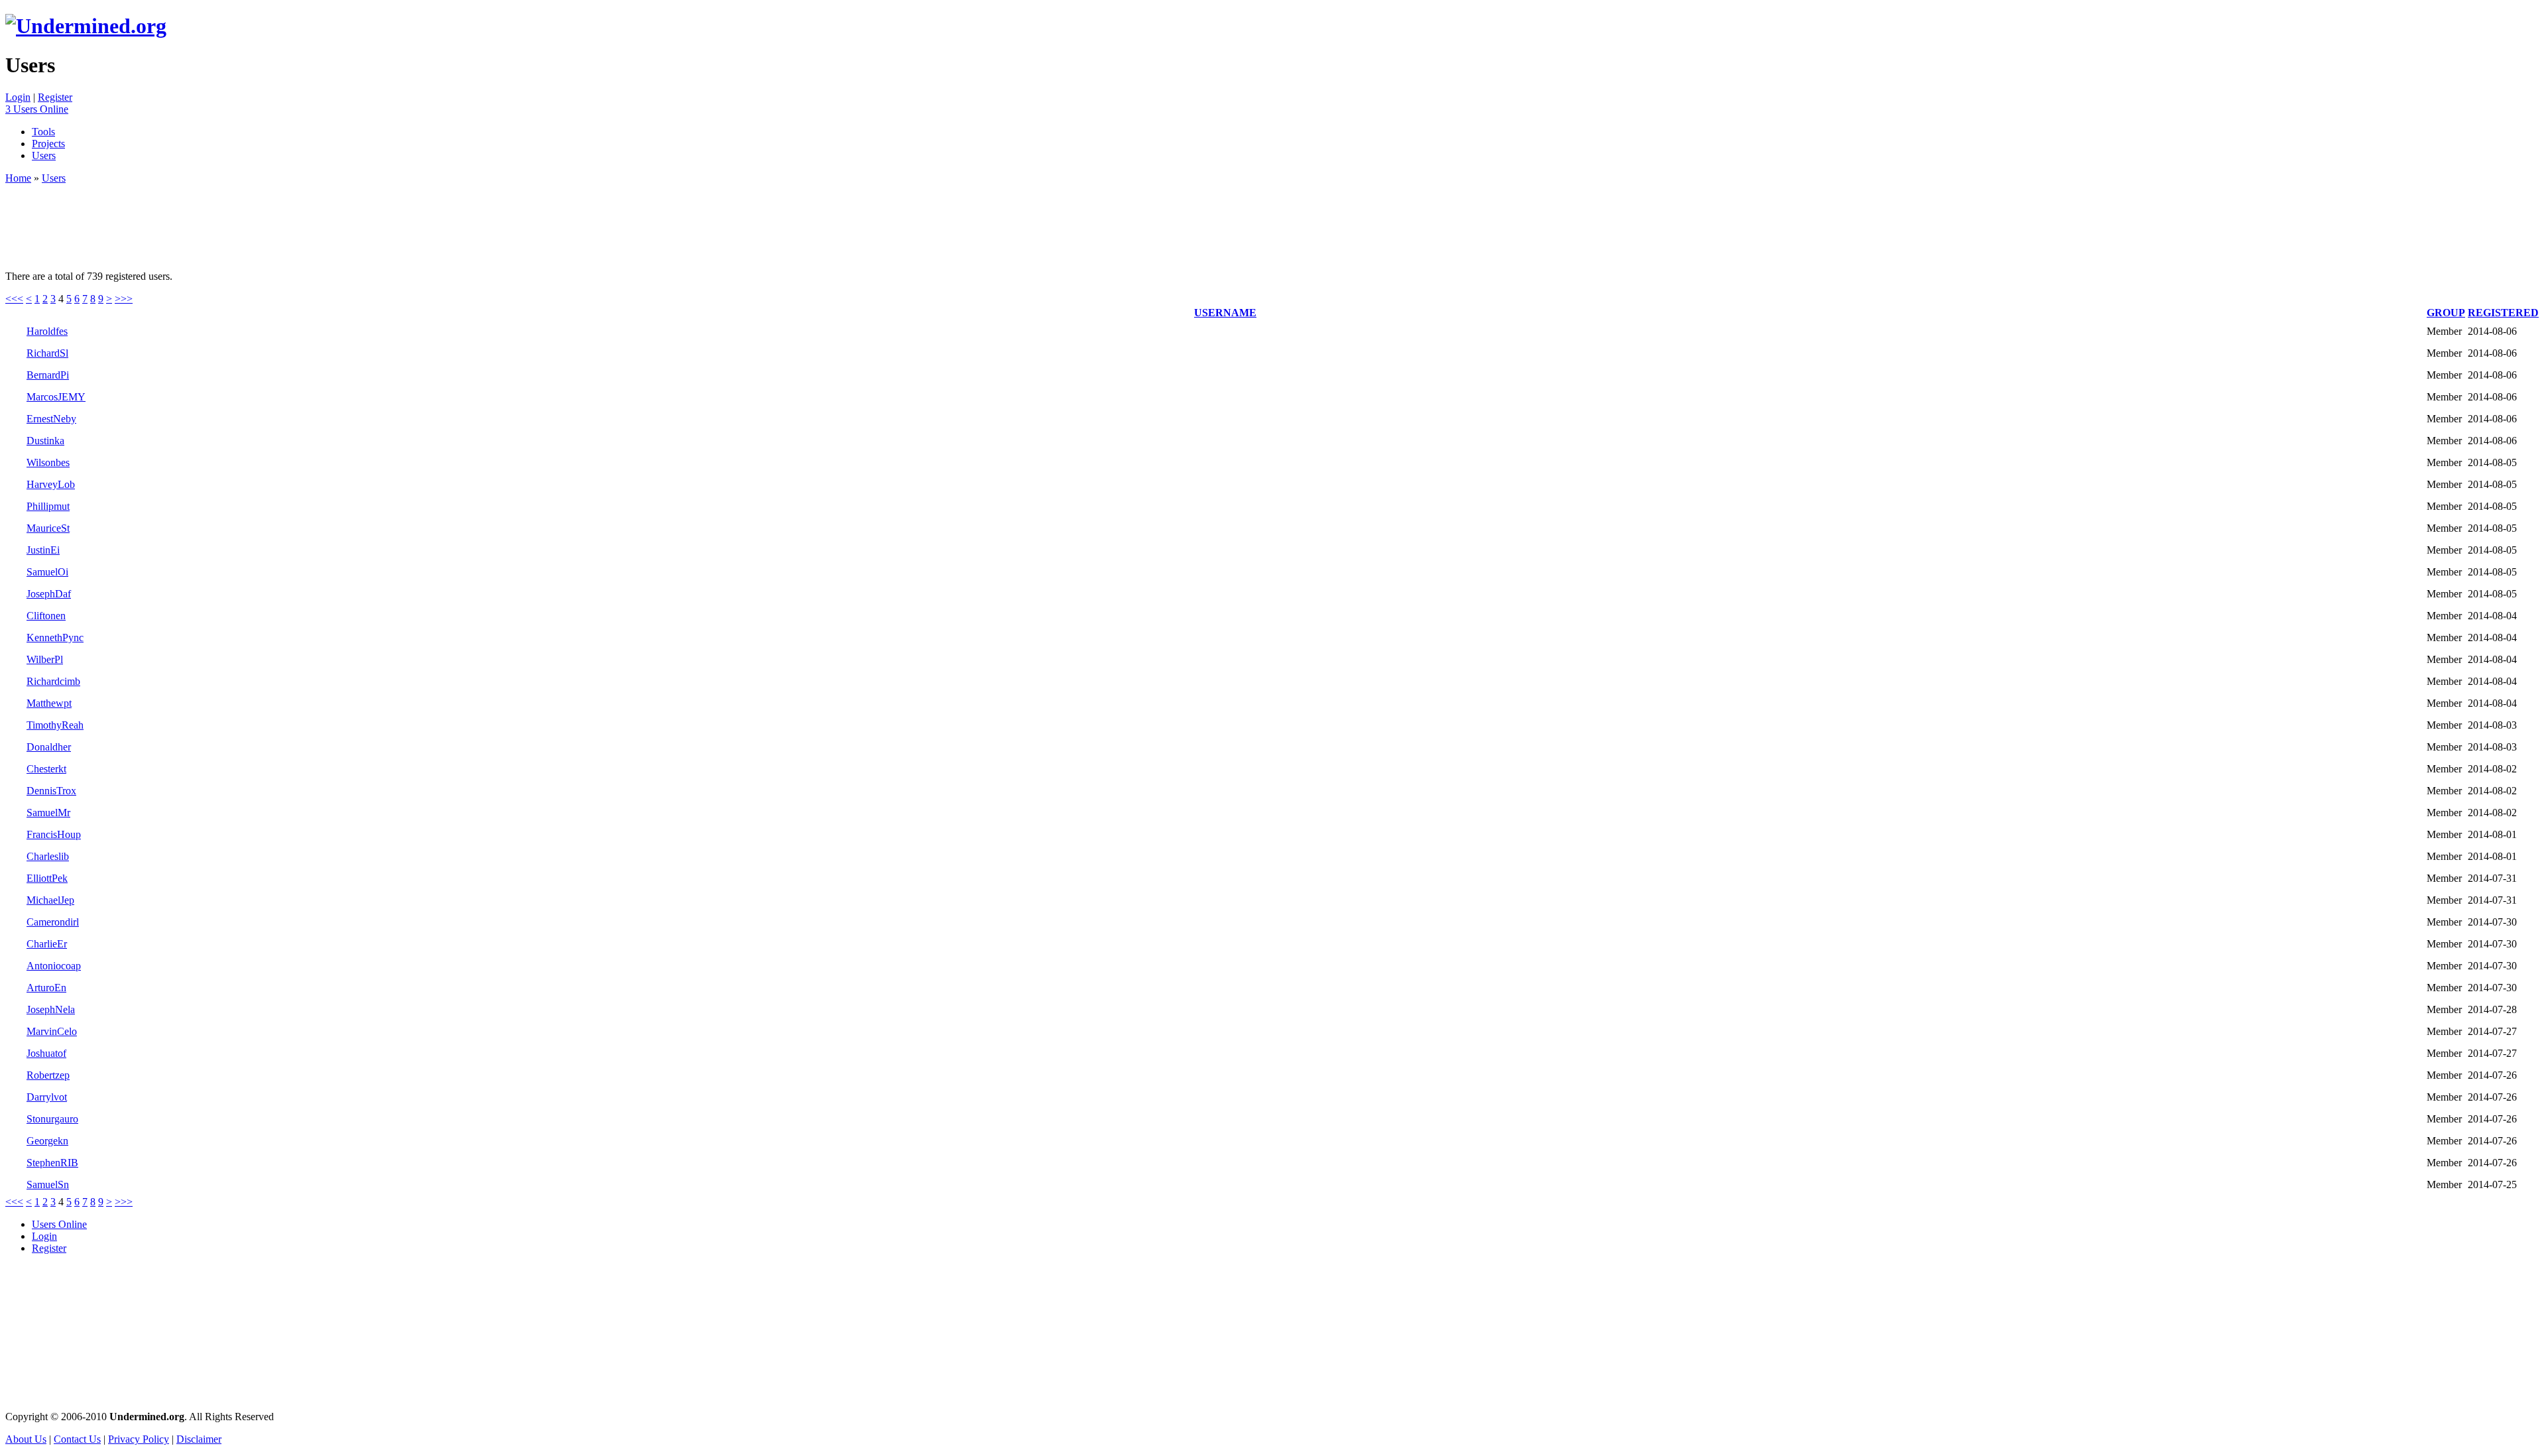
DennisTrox (51, 791)
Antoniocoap (54, 966)
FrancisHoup (54, 834)
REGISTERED (2503, 313)
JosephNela (51, 1009)
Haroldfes (47, 331)
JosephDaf (49, 594)
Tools (43, 132)
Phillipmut (48, 506)
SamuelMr (48, 813)
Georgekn (47, 1141)
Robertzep (48, 1075)
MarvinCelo (52, 1031)
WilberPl (45, 659)
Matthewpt (49, 703)
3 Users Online (37, 109)
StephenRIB (52, 1163)
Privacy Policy (139, 1439)
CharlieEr (47, 944)
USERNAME (1225, 313)
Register (55, 97)
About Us (26, 1439)
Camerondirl (53, 922)
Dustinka (45, 441)
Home (18, 178)
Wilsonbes (48, 462)
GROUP (2446, 313)
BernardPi (48, 375)
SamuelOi (47, 572)
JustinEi (43, 550)
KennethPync (55, 637)
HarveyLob (51, 484)
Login (18, 97)
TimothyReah (55, 725)
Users (44, 155)
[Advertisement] (247, 221)
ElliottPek (47, 878)
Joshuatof (46, 1053)
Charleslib (48, 856)
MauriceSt (48, 528)
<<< (14, 299)
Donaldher (49, 747)
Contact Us (77, 1439)
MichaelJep (50, 900)
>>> (124, 299)
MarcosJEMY (56, 397)
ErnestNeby (51, 419)
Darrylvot (47, 1097)
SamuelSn (48, 1184)
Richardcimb (53, 681)
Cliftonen (46, 616)
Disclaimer (199, 1439)
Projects (48, 144)
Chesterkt (46, 769)
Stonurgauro (52, 1119)
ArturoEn (46, 988)
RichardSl (47, 353)
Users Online (59, 1224)
